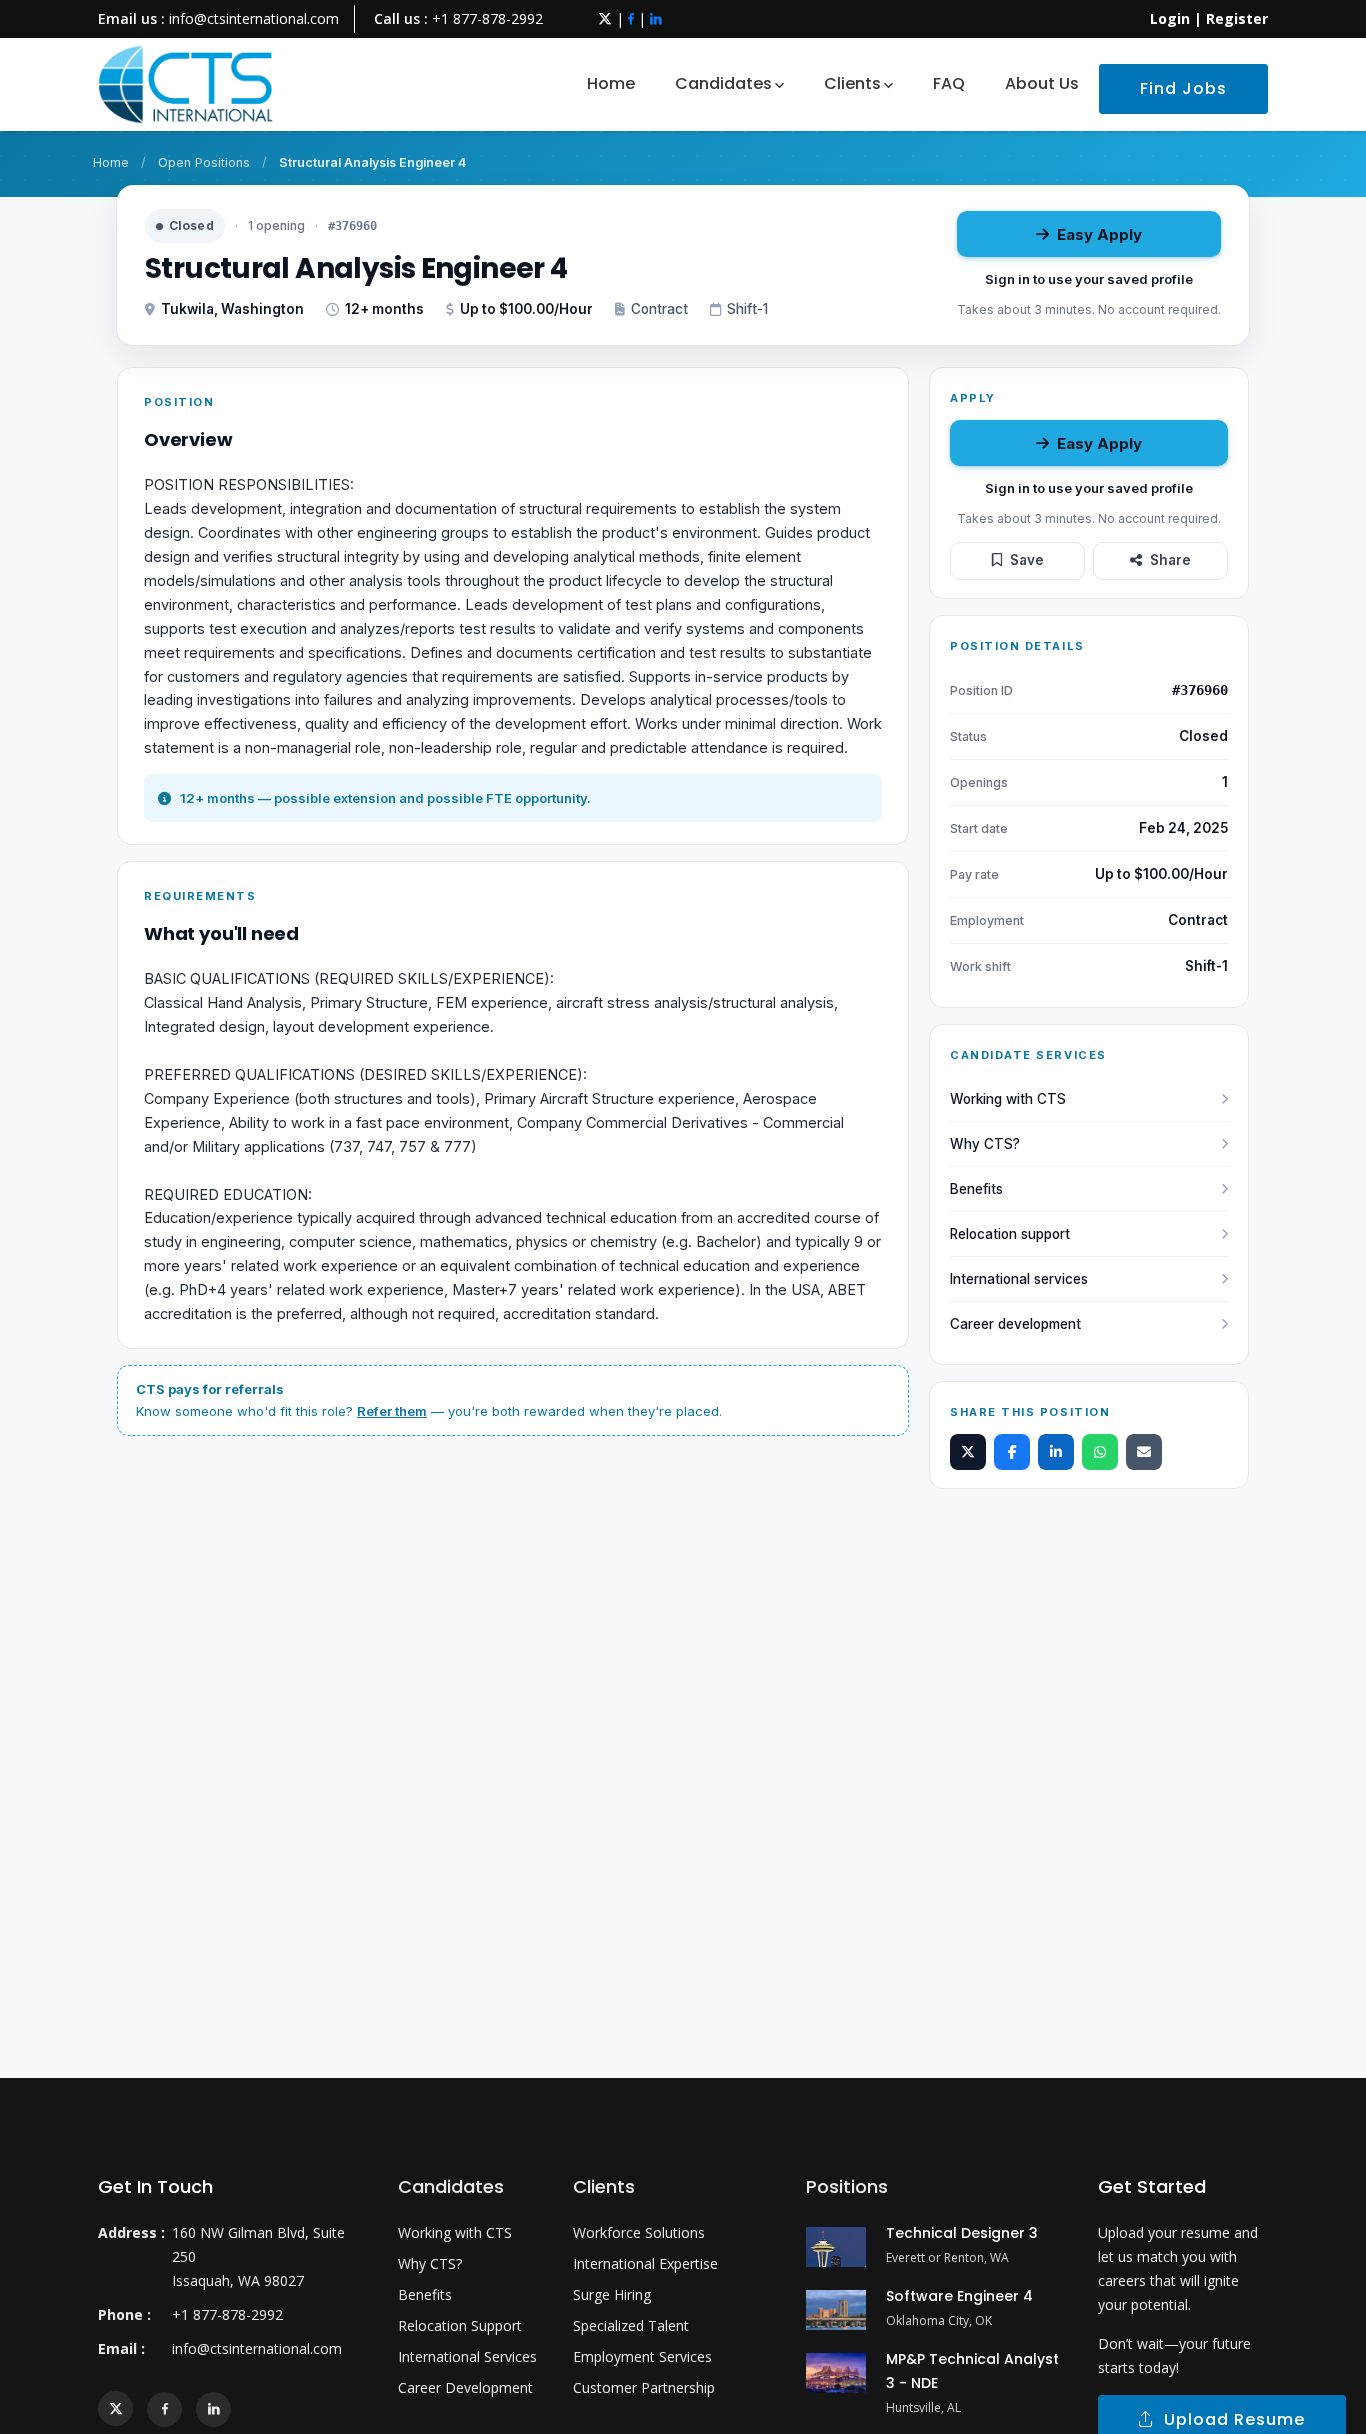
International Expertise (645, 2263)
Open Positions (204, 162)
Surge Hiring (612, 2294)
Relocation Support (460, 2325)
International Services (467, 2356)
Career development (1015, 1324)
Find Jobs (1183, 88)
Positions (847, 2186)
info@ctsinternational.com (254, 18)
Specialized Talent (631, 2325)
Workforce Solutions (639, 2232)
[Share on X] (968, 1452)
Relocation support (1010, 1234)
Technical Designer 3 (962, 2233)
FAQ (949, 83)
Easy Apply (1099, 234)
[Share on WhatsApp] (1100, 1452)
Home (611, 83)
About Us (1042, 83)
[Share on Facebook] (1012, 1452)
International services (1019, 1279)
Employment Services (642, 2356)
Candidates (723, 83)
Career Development (465, 2387)
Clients (852, 83)
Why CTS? (985, 1144)
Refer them (392, 1411)
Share (1170, 560)
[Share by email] (1144, 1452)
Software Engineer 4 (959, 2296)
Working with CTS (1008, 1099)
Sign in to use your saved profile (1089, 279)
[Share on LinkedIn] (1056, 1452)
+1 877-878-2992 (487, 18)
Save (1027, 560)
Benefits (976, 1189)
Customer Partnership (644, 2387)
